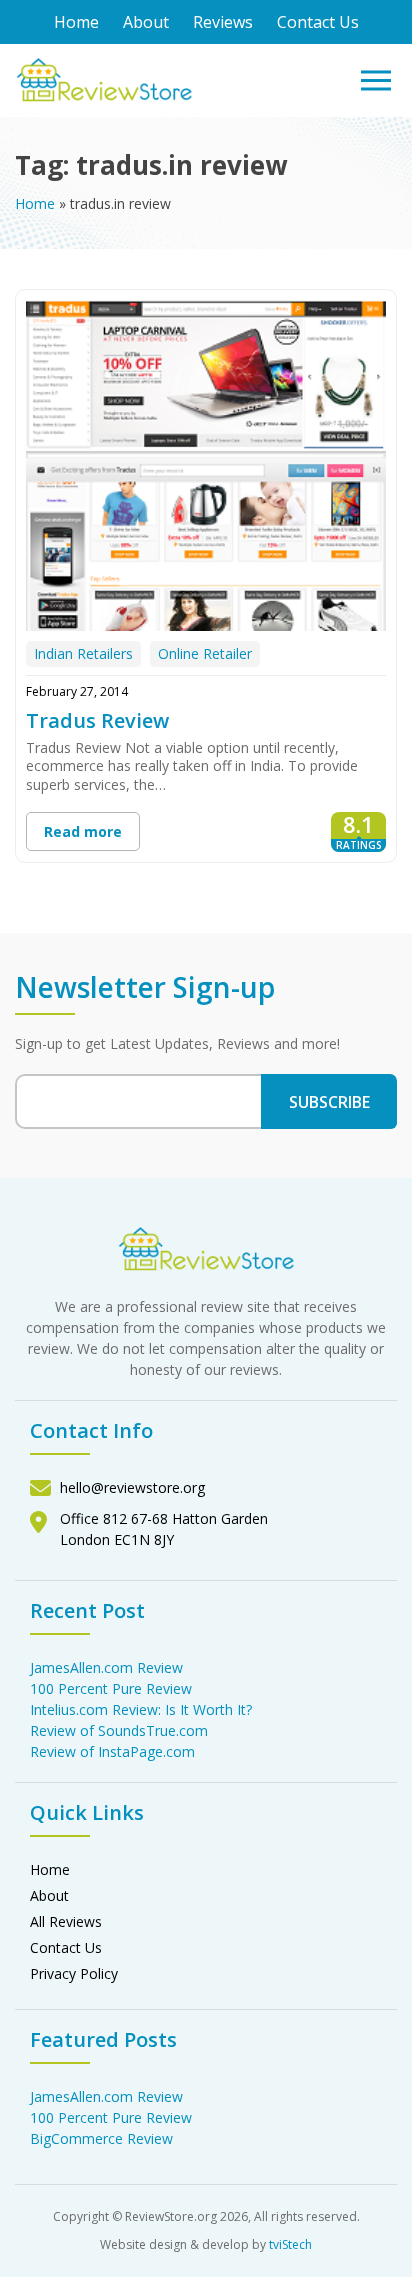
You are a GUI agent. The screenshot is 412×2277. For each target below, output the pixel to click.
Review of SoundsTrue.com (119, 1730)
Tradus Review (97, 720)
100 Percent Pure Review (111, 1688)
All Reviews (66, 1921)
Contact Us (318, 22)
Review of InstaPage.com (112, 1751)
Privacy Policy (74, 1973)
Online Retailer (205, 653)
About (146, 22)
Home (76, 22)
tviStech (290, 2244)
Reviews (223, 22)
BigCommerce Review (101, 2138)
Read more (83, 831)
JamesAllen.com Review (106, 1667)
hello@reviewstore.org (132, 1487)
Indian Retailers (83, 653)
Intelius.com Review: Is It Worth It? (141, 1709)
